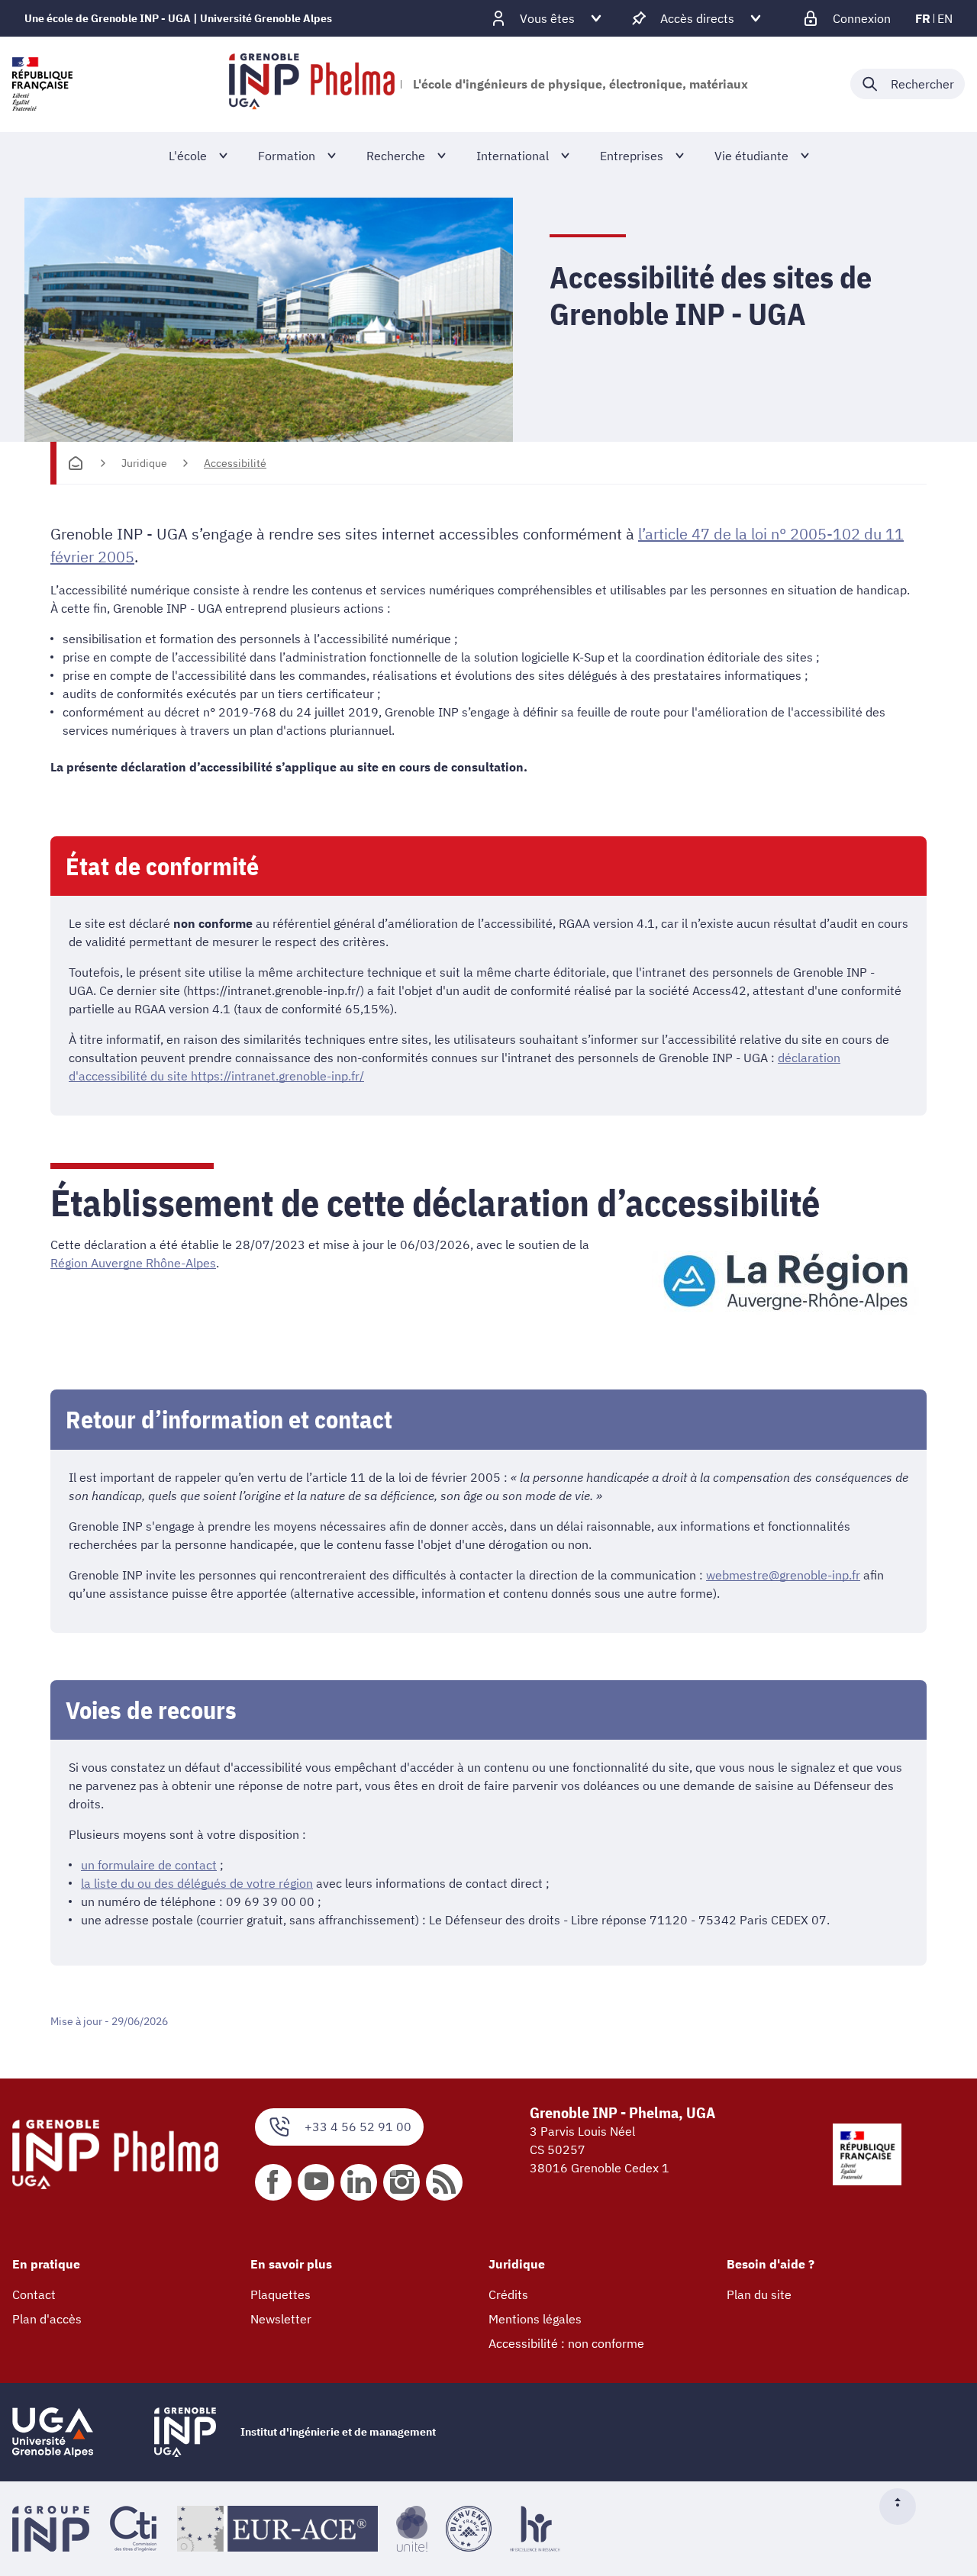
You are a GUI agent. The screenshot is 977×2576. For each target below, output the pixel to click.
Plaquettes (281, 2294)
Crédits (508, 2294)
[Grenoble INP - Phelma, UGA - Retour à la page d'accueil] (312, 84)
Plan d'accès (47, 2319)
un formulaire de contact (149, 1865)
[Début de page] (904, 2507)
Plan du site (759, 2294)
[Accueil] (76, 463)
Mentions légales (535, 2319)
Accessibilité (235, 463)
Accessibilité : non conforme (566, 2343)
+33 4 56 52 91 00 (358, 2127)
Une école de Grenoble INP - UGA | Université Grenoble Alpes (178, 18)
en (945, 18)
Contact (34, 2294)
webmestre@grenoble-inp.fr (783, 1575)
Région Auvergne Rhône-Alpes (133, 1263)
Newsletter (281, 2319)
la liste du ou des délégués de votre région (197, 1883)
